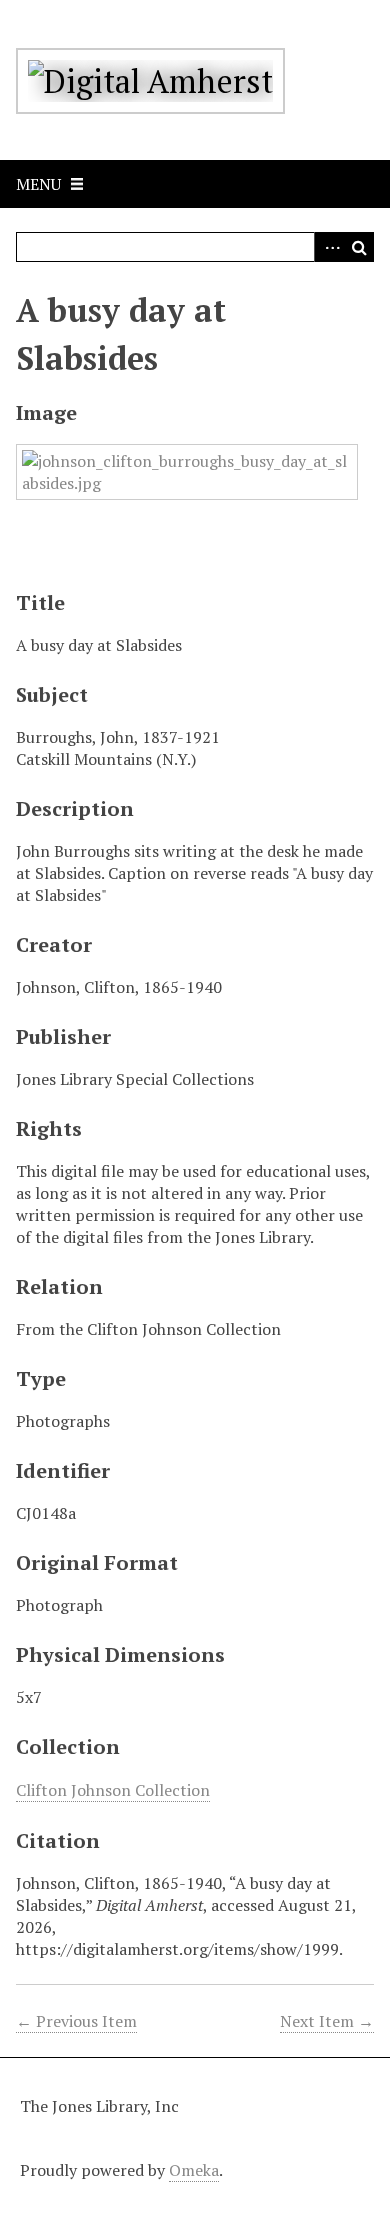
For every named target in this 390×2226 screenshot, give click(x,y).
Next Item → (327, 2021)
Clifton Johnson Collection (113, 1790)
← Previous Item (76, 2021)
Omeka (194, 2170)
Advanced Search (329, 247)
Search (359, 247)
